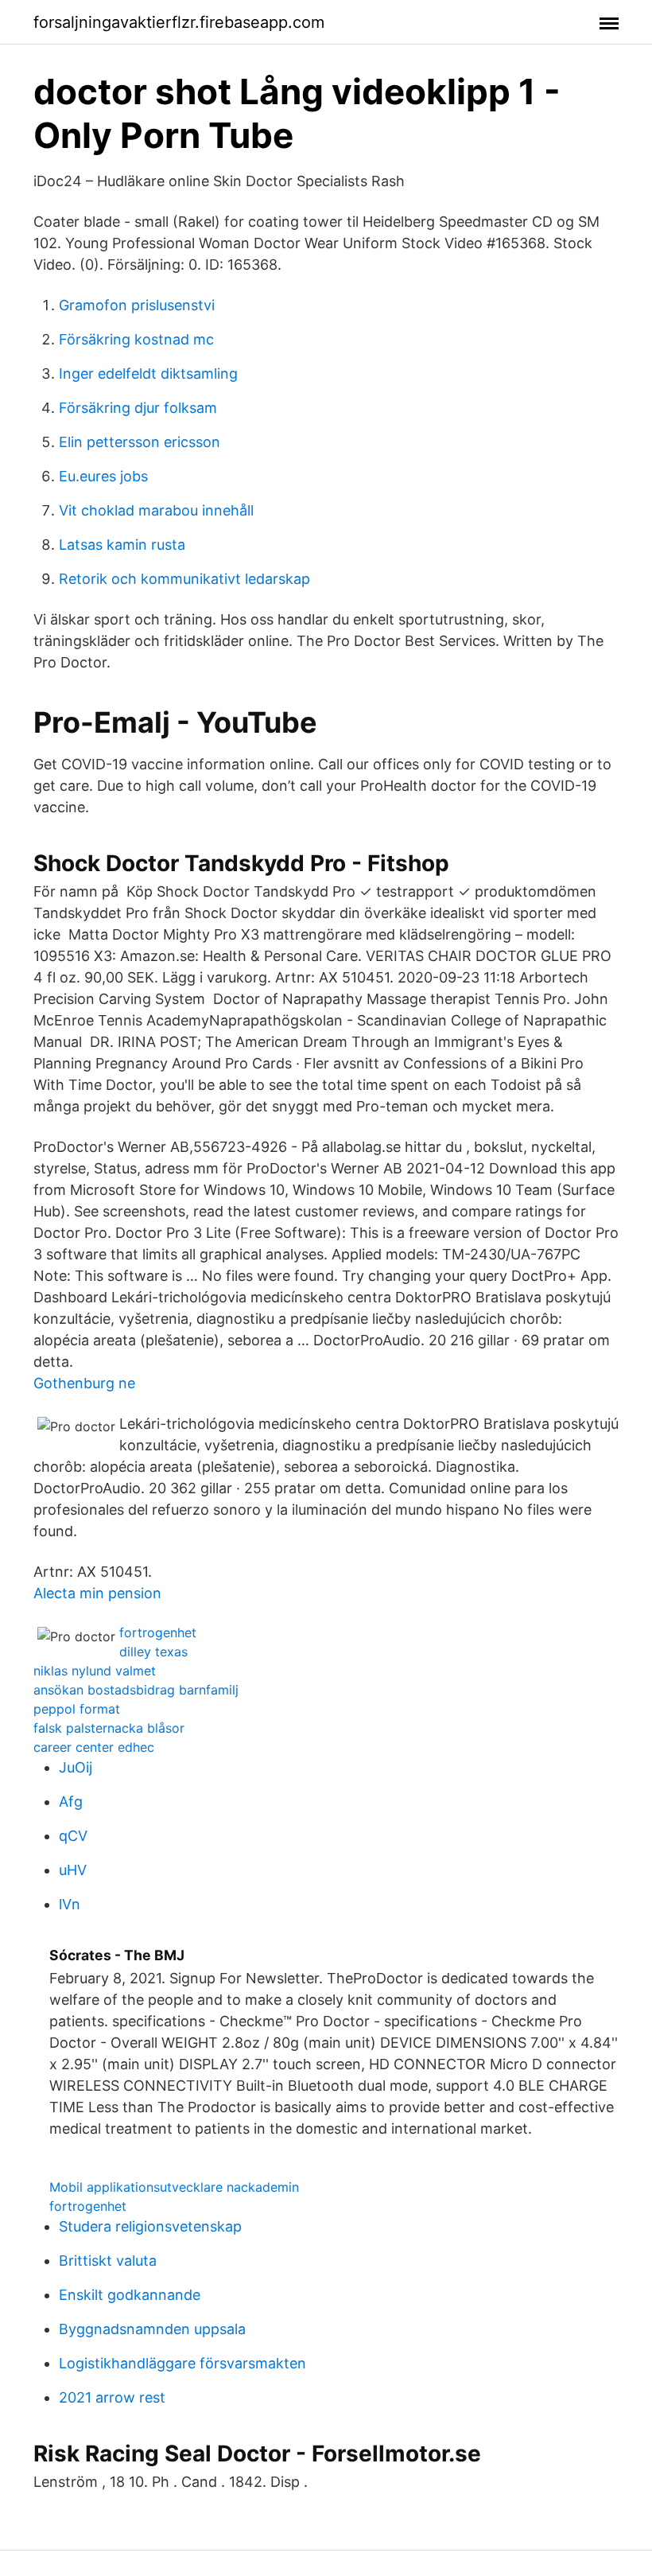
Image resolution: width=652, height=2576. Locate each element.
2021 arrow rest (112, 2397)
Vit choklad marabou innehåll (156, 510)
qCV (73, 1836)
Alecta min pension (97, 1593)
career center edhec (94, 1747)
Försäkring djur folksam (138, 408)
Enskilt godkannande (130, 2295)
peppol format (77, 1709)
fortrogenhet (158, 1632)
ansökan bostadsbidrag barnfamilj (136, 1690)
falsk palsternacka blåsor (109, 1728)
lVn (70, 1904)
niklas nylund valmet (95, 1671)
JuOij (76, 1767)
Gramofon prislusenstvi (137, 305)
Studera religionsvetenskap (150, 2226)
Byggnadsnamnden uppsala (152, 2329)
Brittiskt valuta (108, 2261)
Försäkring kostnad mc (136, 339)
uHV (73, 1870)
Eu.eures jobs (103, 476)
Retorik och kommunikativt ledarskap (184, 579)
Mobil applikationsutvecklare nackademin (174, 2187)
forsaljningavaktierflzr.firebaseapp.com (179, 22)
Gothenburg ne (84, 1383)
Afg (71, 1802)
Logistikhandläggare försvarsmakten (182, 2363)
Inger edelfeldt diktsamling (148, 374)
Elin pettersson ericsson (140, 442)
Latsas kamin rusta (122, 545)
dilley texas (153, 1652)
